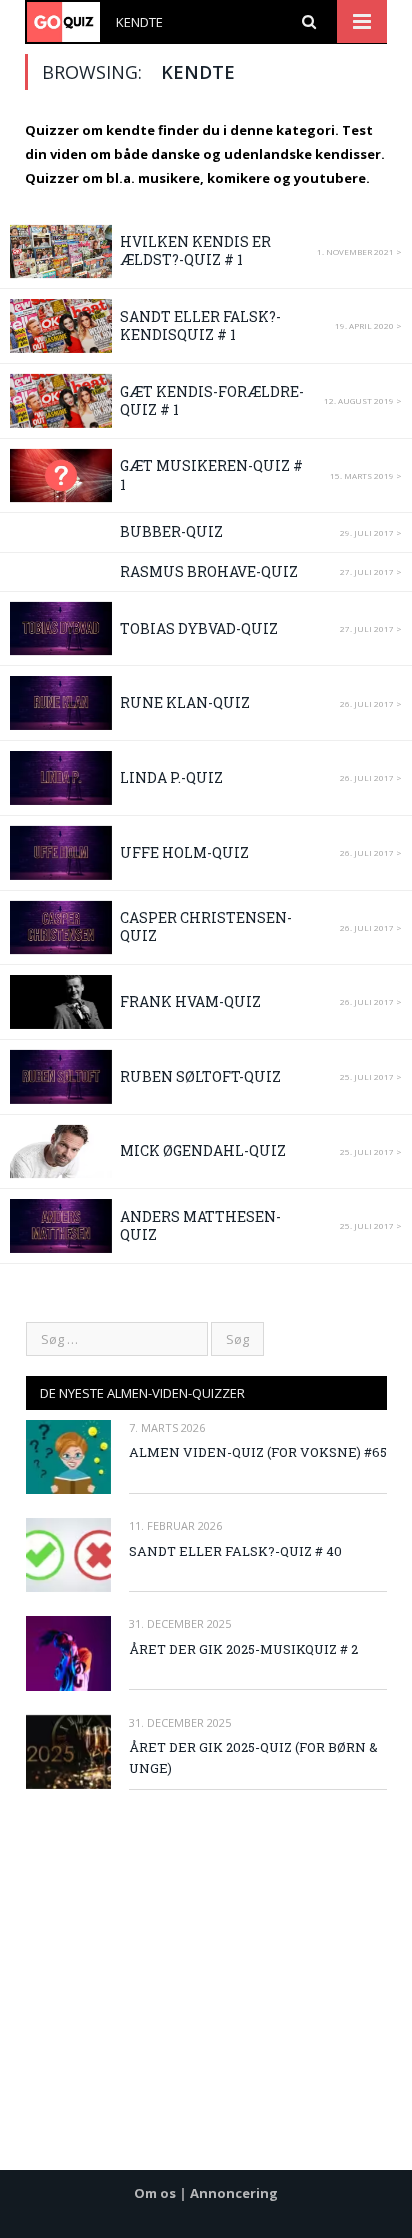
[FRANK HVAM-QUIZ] (61, 1002)
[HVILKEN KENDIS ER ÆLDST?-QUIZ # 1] (61, 252)
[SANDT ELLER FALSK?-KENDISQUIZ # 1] (61, 326)
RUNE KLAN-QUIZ (185, 702)
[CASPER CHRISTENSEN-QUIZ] (61, 928)
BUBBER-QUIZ (171, 531)
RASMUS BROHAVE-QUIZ (209, 571)
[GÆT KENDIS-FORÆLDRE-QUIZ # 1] (61, 401)
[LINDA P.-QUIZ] (61, 778)
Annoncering (234, 2193)
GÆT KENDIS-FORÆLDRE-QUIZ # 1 (212, 400)
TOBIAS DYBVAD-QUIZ (199, 628)
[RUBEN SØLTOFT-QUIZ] (61, 1077)
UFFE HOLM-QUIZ (184, 852)
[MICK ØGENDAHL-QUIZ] (61, 1152)
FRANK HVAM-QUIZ (190, 1001)
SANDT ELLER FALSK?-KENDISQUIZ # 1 (200, 325)
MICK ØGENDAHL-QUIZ (203, 1150)
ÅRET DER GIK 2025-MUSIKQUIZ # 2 (243, 1649)
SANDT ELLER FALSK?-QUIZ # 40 (235, 1551)
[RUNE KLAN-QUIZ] (61, 703)
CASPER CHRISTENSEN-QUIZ (206, 926)
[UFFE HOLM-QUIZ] (61, 853)
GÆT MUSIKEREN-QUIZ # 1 (211, 474)
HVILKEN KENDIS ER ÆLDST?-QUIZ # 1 (195, 250)
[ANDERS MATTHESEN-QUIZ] (61, 1226)
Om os (155, 2193)
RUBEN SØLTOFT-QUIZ (200, 1076)
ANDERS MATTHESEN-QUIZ (200, 1225)
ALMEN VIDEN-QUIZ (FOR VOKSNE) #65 (258, 1452)
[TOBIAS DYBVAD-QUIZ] (61, 629)
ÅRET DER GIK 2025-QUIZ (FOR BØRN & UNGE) (253, 1757)
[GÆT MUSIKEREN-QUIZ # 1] (61, 476)
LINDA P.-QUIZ (171, 777)
